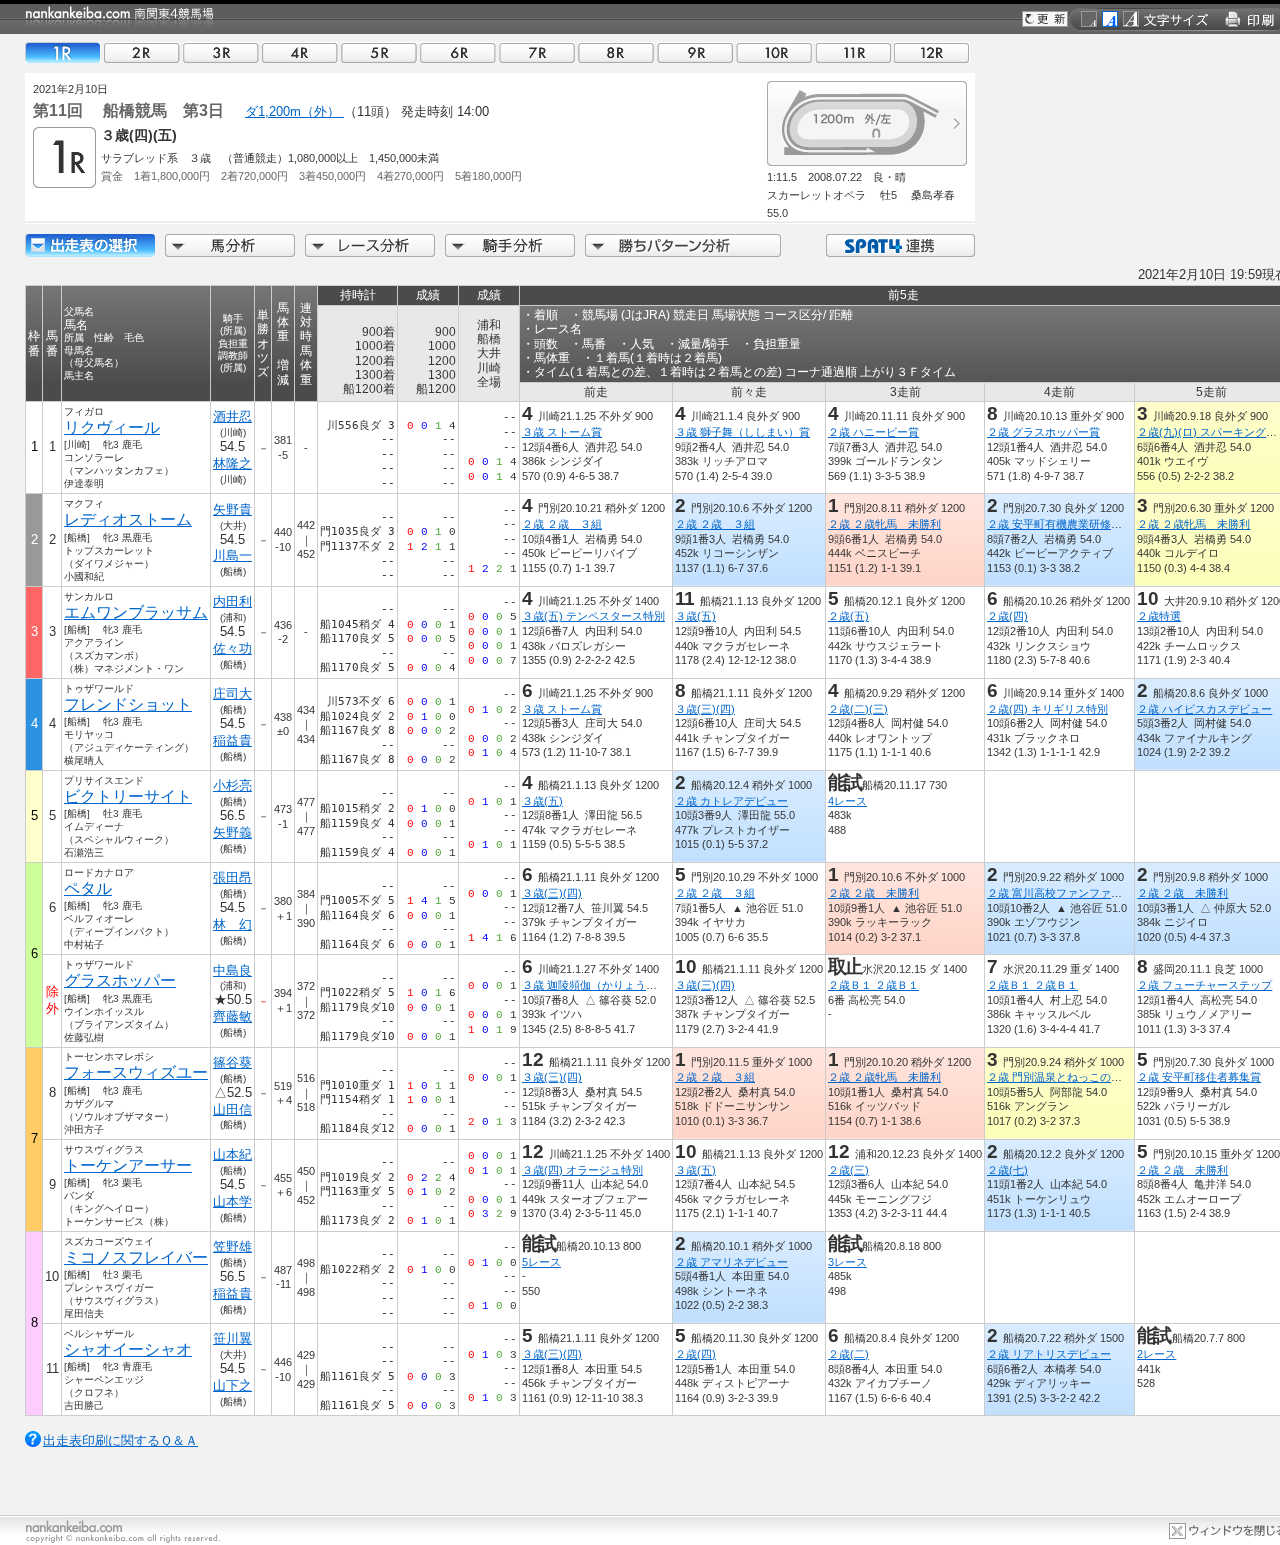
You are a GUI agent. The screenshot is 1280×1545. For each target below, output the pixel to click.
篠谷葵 (232, 1062)
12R (932, 52)
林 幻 (232, 924)
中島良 (232, 970)
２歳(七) (1007, 1170)
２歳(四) (1007, 616)
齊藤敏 (232, 1016)
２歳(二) (848, 1354)
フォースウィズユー (136, 1072)
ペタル (88, 888)
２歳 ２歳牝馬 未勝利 (884, 524)
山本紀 (232, 1154)
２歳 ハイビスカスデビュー (1204, 709)
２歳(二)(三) (858, 709)
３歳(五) (695, 616)
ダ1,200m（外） (294, 111)
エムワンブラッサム (136, 612)
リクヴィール (112, 427)
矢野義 (232, 832)
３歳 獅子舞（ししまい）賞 (742, 432)
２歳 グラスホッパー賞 (1043, 432)
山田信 (232, 1109)
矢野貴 (232, 509)
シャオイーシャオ (128, 1349)
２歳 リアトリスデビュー (1049, 1354)
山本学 (232, 1201)
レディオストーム (128, 519)
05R (379, 52)
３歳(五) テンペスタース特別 (593, 616)
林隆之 (232, 463)
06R (458, 52)
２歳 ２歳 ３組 (562, 524)
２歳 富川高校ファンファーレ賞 (1065, 893)
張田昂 (232, 877)
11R (853, 52)
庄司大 (232, 693)
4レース (847, 801)
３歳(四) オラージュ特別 (582, 1170)
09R (695, 52)
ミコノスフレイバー (136, 1257)
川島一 (232, 555)
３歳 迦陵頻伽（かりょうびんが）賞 (611, 985)
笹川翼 (232, 1338)
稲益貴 (232, 740)
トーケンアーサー (128, 1165)
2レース (1156, 1354)
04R (300, 52)
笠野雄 (232, 1246)
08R (616, 52)
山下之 (232, 1385)
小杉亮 (232, 785)
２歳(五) (848, 616)
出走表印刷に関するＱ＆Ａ (120, 1440)
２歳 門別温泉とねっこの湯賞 (1060, 1077)
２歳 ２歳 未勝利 (873, 893)
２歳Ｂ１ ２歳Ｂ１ (873, 985)
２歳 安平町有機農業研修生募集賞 (1071, 524)
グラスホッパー (120, 980)
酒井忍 (232, 416)
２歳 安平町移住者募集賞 (1199, 1077)
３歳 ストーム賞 (562, 432)
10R (774, 52)
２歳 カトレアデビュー (731, 801)
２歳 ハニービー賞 (873, 432)
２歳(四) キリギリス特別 (1047, 709)
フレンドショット (128, 704)
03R (221, 52)
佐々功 (232, 648)
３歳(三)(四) (705, 709)
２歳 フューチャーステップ (1204, 985)
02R (142, 52)
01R (63, 52)
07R (537, 52)
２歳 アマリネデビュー (731, 1262)
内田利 (232, 601)
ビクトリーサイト (128, 796)
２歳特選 (1159, 616)
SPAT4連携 (899, 245)
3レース (847, 1262)
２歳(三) (848, 1170)
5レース (541, 1262)
